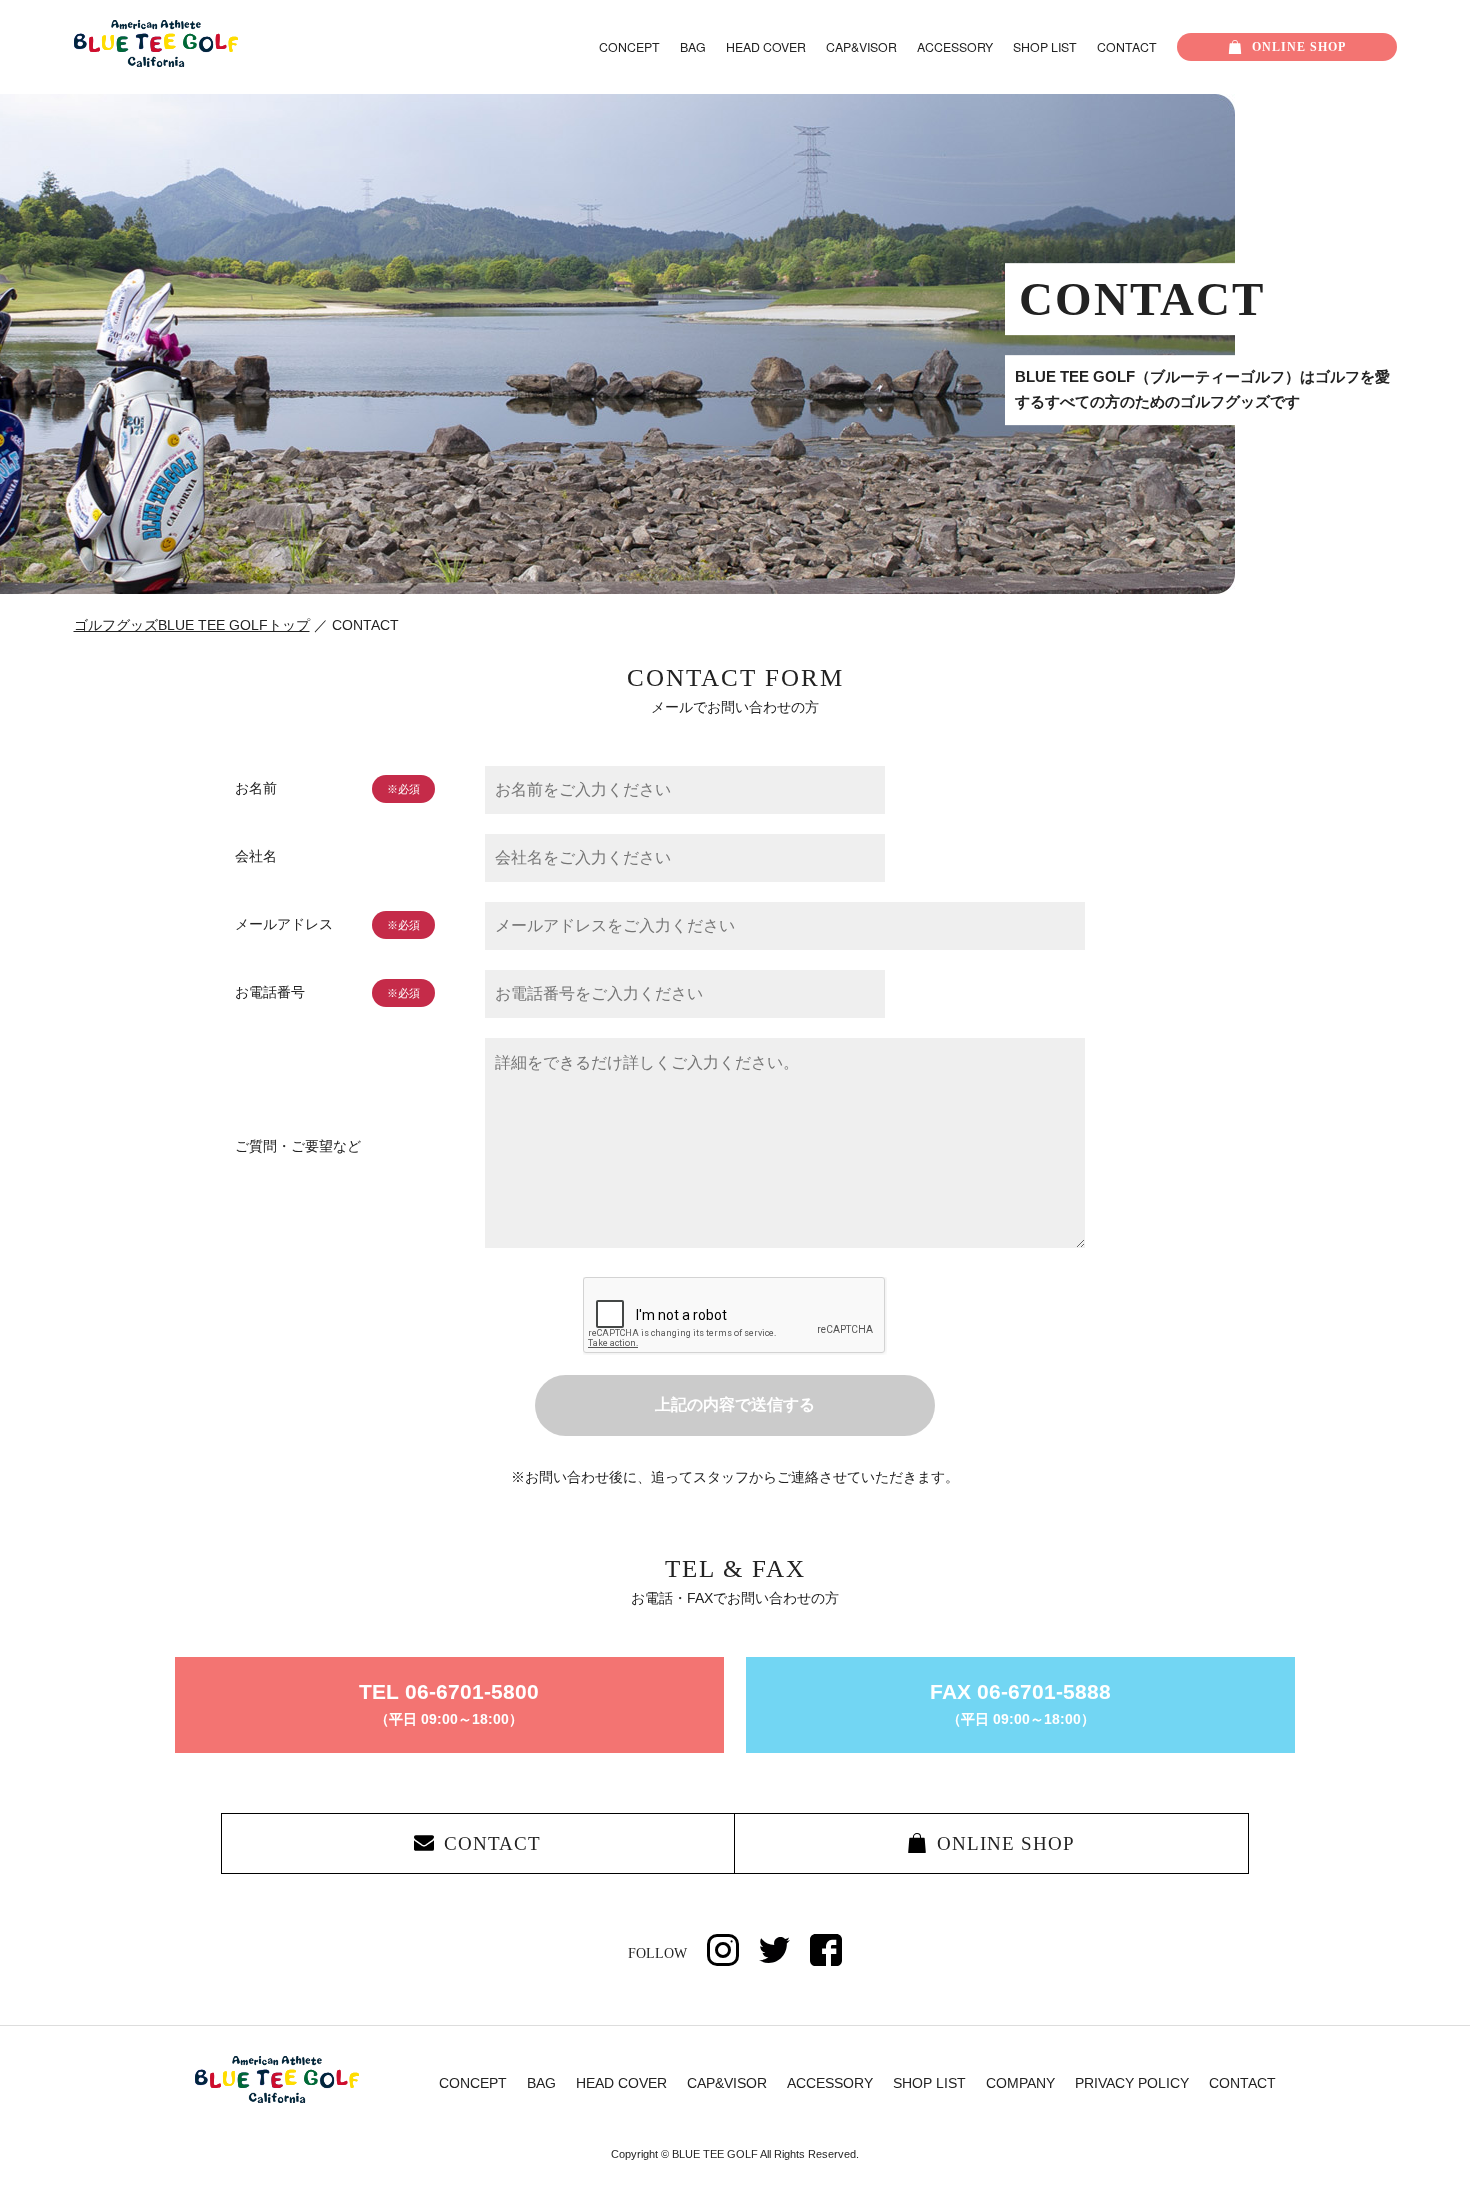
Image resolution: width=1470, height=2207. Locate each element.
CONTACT (1127, 47)
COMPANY (1020, 2083)
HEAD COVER (766, 47)
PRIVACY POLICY (1132, 2083)
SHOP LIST (1045, 47)
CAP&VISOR (861, 47)
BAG (693, 47)
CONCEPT (629, 47)
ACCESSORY (955, 47)
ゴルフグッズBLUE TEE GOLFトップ (192, 625)
